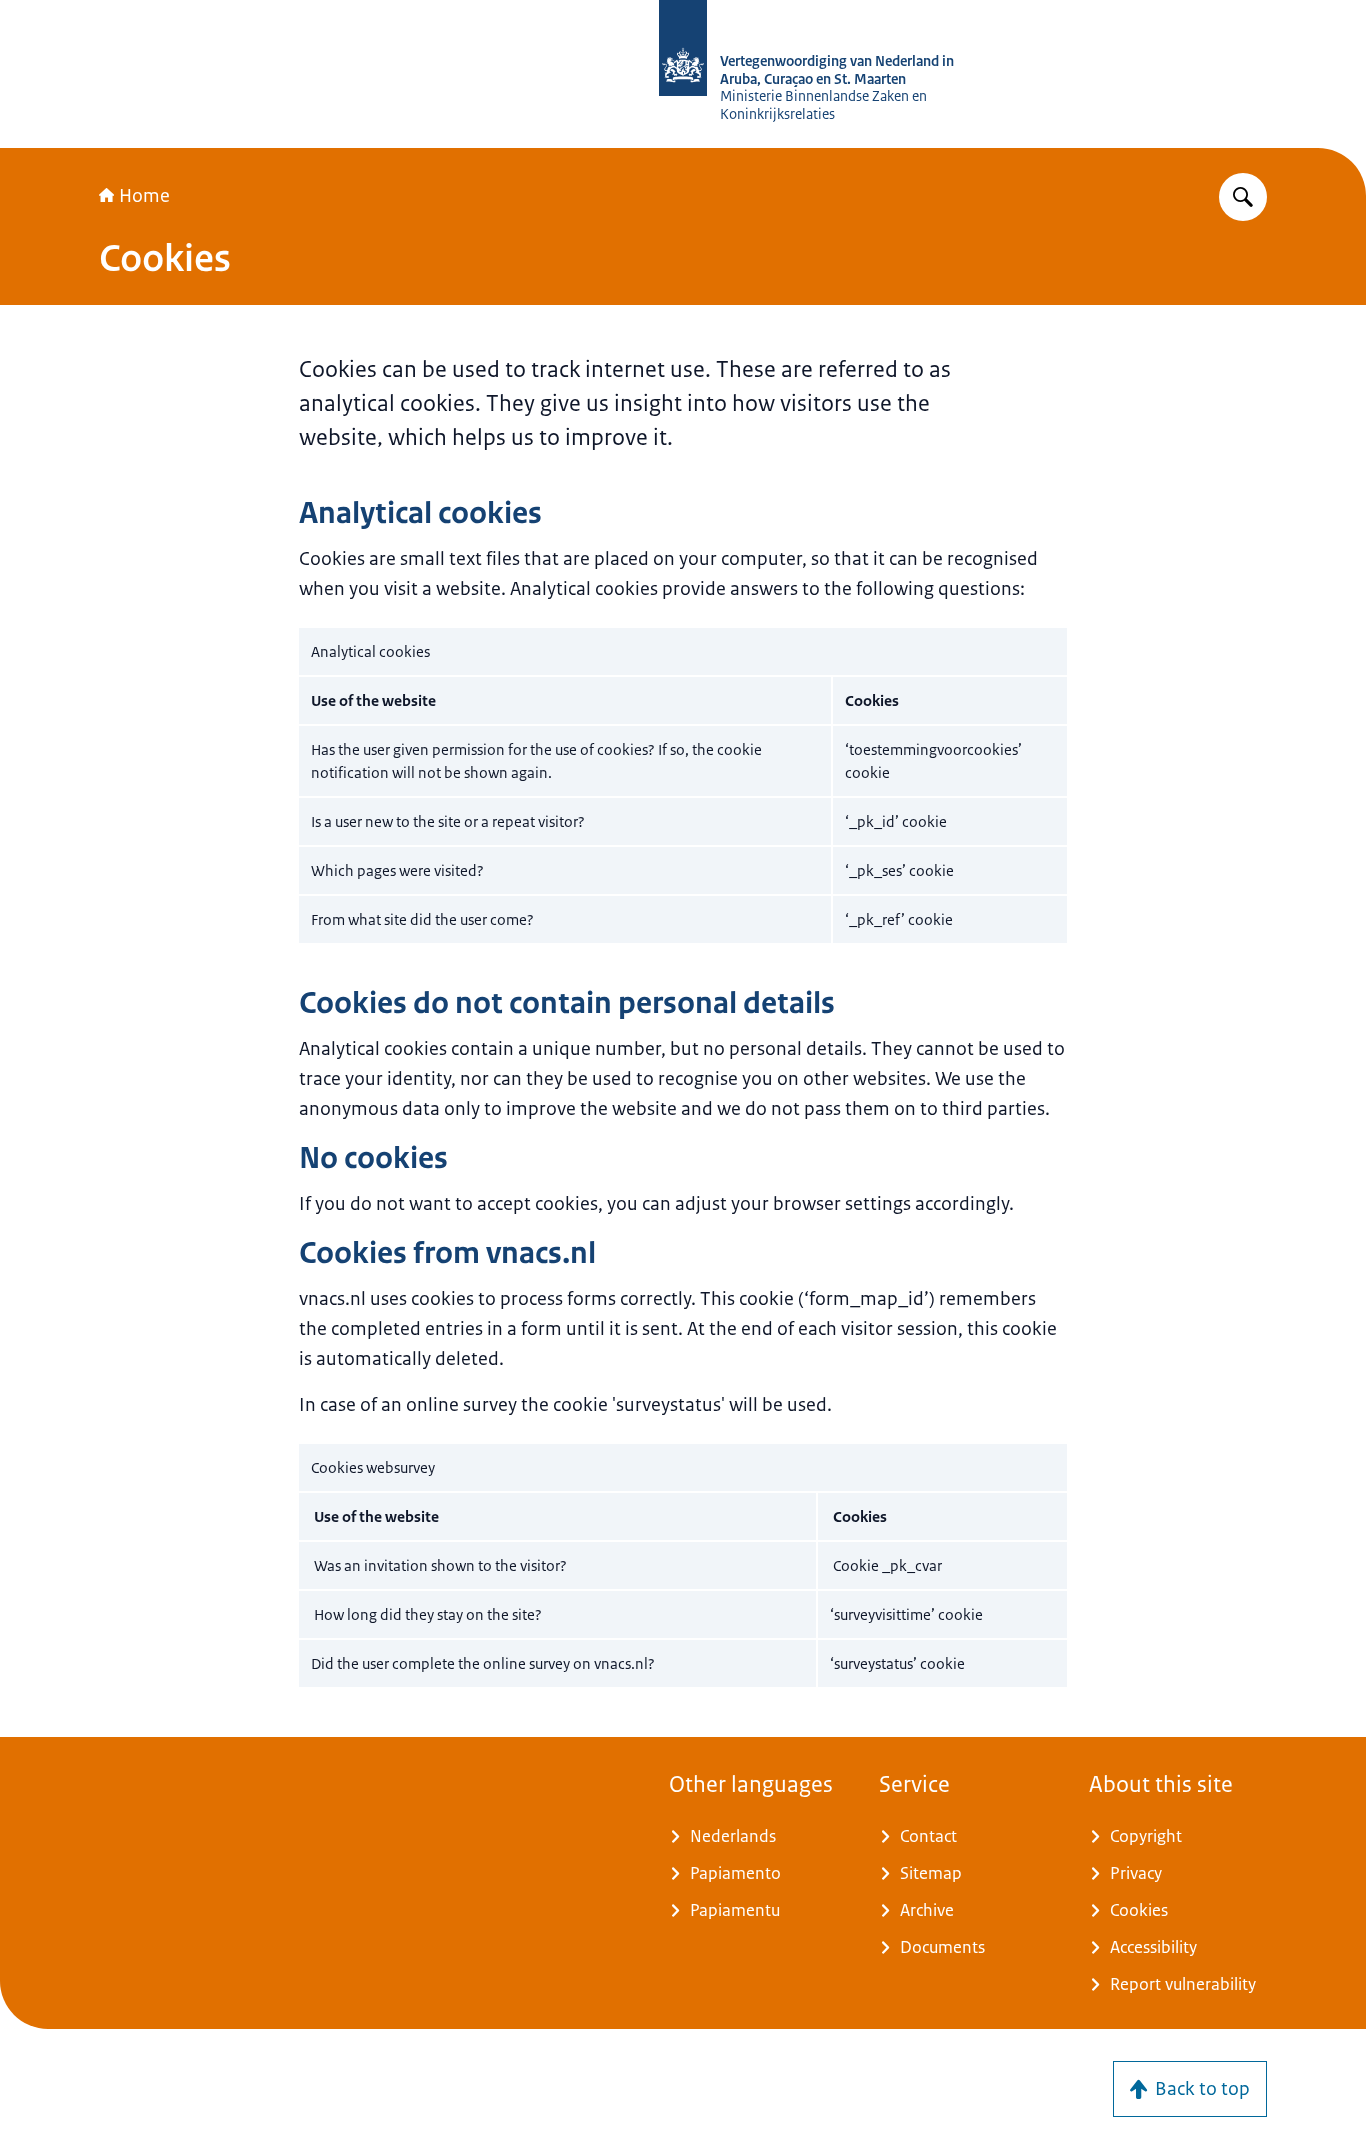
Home (144, 196)
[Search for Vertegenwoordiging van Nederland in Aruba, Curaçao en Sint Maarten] (1243, 197)
